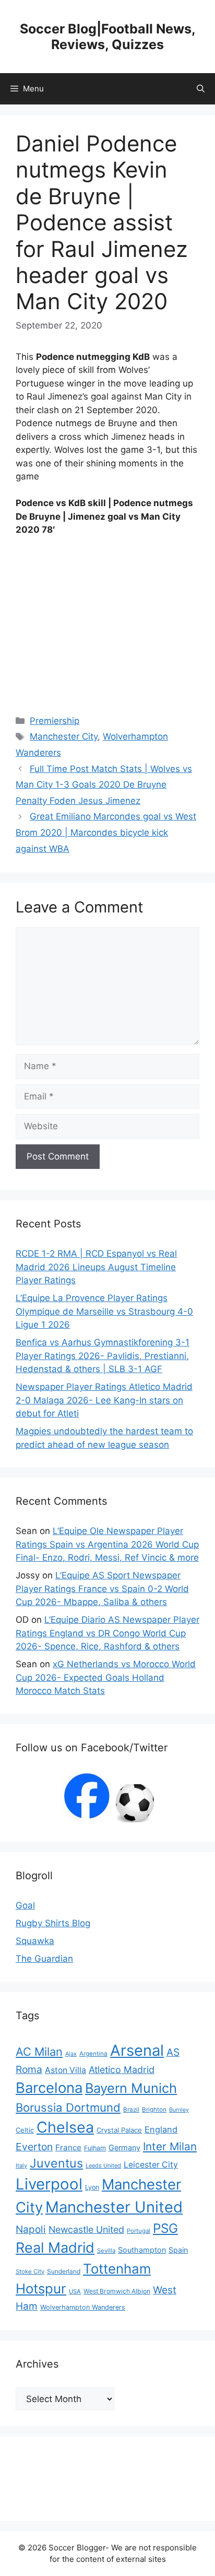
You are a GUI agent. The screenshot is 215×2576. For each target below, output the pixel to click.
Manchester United (114, 2207)
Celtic (25, 2130)
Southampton (142, 2250)
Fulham (95, 2148)
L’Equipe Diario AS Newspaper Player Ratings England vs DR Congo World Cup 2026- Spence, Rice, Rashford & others (107, 1633)
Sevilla (106, 2251)
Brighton (154, 2110)
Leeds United (103, 2165)
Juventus (56, 2163)
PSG (165, 2228)
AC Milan (39, 2052)
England (161, 2129)
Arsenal (137, 2050)
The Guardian (44, 1959)
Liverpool (49, 2184)
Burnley (179, 2110)
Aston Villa (65, 2070)
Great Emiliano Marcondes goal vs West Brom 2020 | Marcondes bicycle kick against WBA (106, 832)
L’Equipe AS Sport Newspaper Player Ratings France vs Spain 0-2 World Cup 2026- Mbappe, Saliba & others (102, 1589)
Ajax (71, 2054)
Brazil (131, 2110)
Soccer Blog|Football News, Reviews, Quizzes (108, 37)
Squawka (35, 1941)
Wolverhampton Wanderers (83, 2307)
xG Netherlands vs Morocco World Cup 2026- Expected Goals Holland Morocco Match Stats (106, 1677)
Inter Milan (170, 2146)
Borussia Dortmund (68, 2107)
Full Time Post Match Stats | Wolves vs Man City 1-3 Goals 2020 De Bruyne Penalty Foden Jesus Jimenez (104, 785)
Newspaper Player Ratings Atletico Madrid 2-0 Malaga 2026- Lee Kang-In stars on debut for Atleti (104, 1400)
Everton (34, 2147)
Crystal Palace (119, 2130)
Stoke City (30, 2271)
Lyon (92, 2187)
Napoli (31, 2229)
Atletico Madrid (122, 2070)
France (68, 2147)
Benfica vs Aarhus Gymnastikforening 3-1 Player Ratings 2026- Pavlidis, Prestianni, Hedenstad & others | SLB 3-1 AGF (103, 1356)
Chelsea (65, 2127)
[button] (201, 89)
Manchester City (64, 736)
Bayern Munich (131, 2088)
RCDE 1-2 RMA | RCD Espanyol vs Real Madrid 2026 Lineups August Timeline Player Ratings (96, 1267)
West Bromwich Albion (117, 2291)
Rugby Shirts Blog (53, 1923)
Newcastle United (86, 2229)
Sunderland (64, 2271)
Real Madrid (55, 2248)
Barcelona (49, 2088)
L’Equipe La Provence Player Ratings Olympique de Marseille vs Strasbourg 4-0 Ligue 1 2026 (104, 1311)
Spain (178, 2250)
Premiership (55, 721)
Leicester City (151, 2165)
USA (75, 2291)
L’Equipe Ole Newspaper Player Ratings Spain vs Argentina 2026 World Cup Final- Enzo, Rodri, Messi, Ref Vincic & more (107, 1544)
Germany (124, 2147)
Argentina (93, 2054)
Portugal (139, 2231)
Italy (21, 2165)
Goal (25, 1905)
